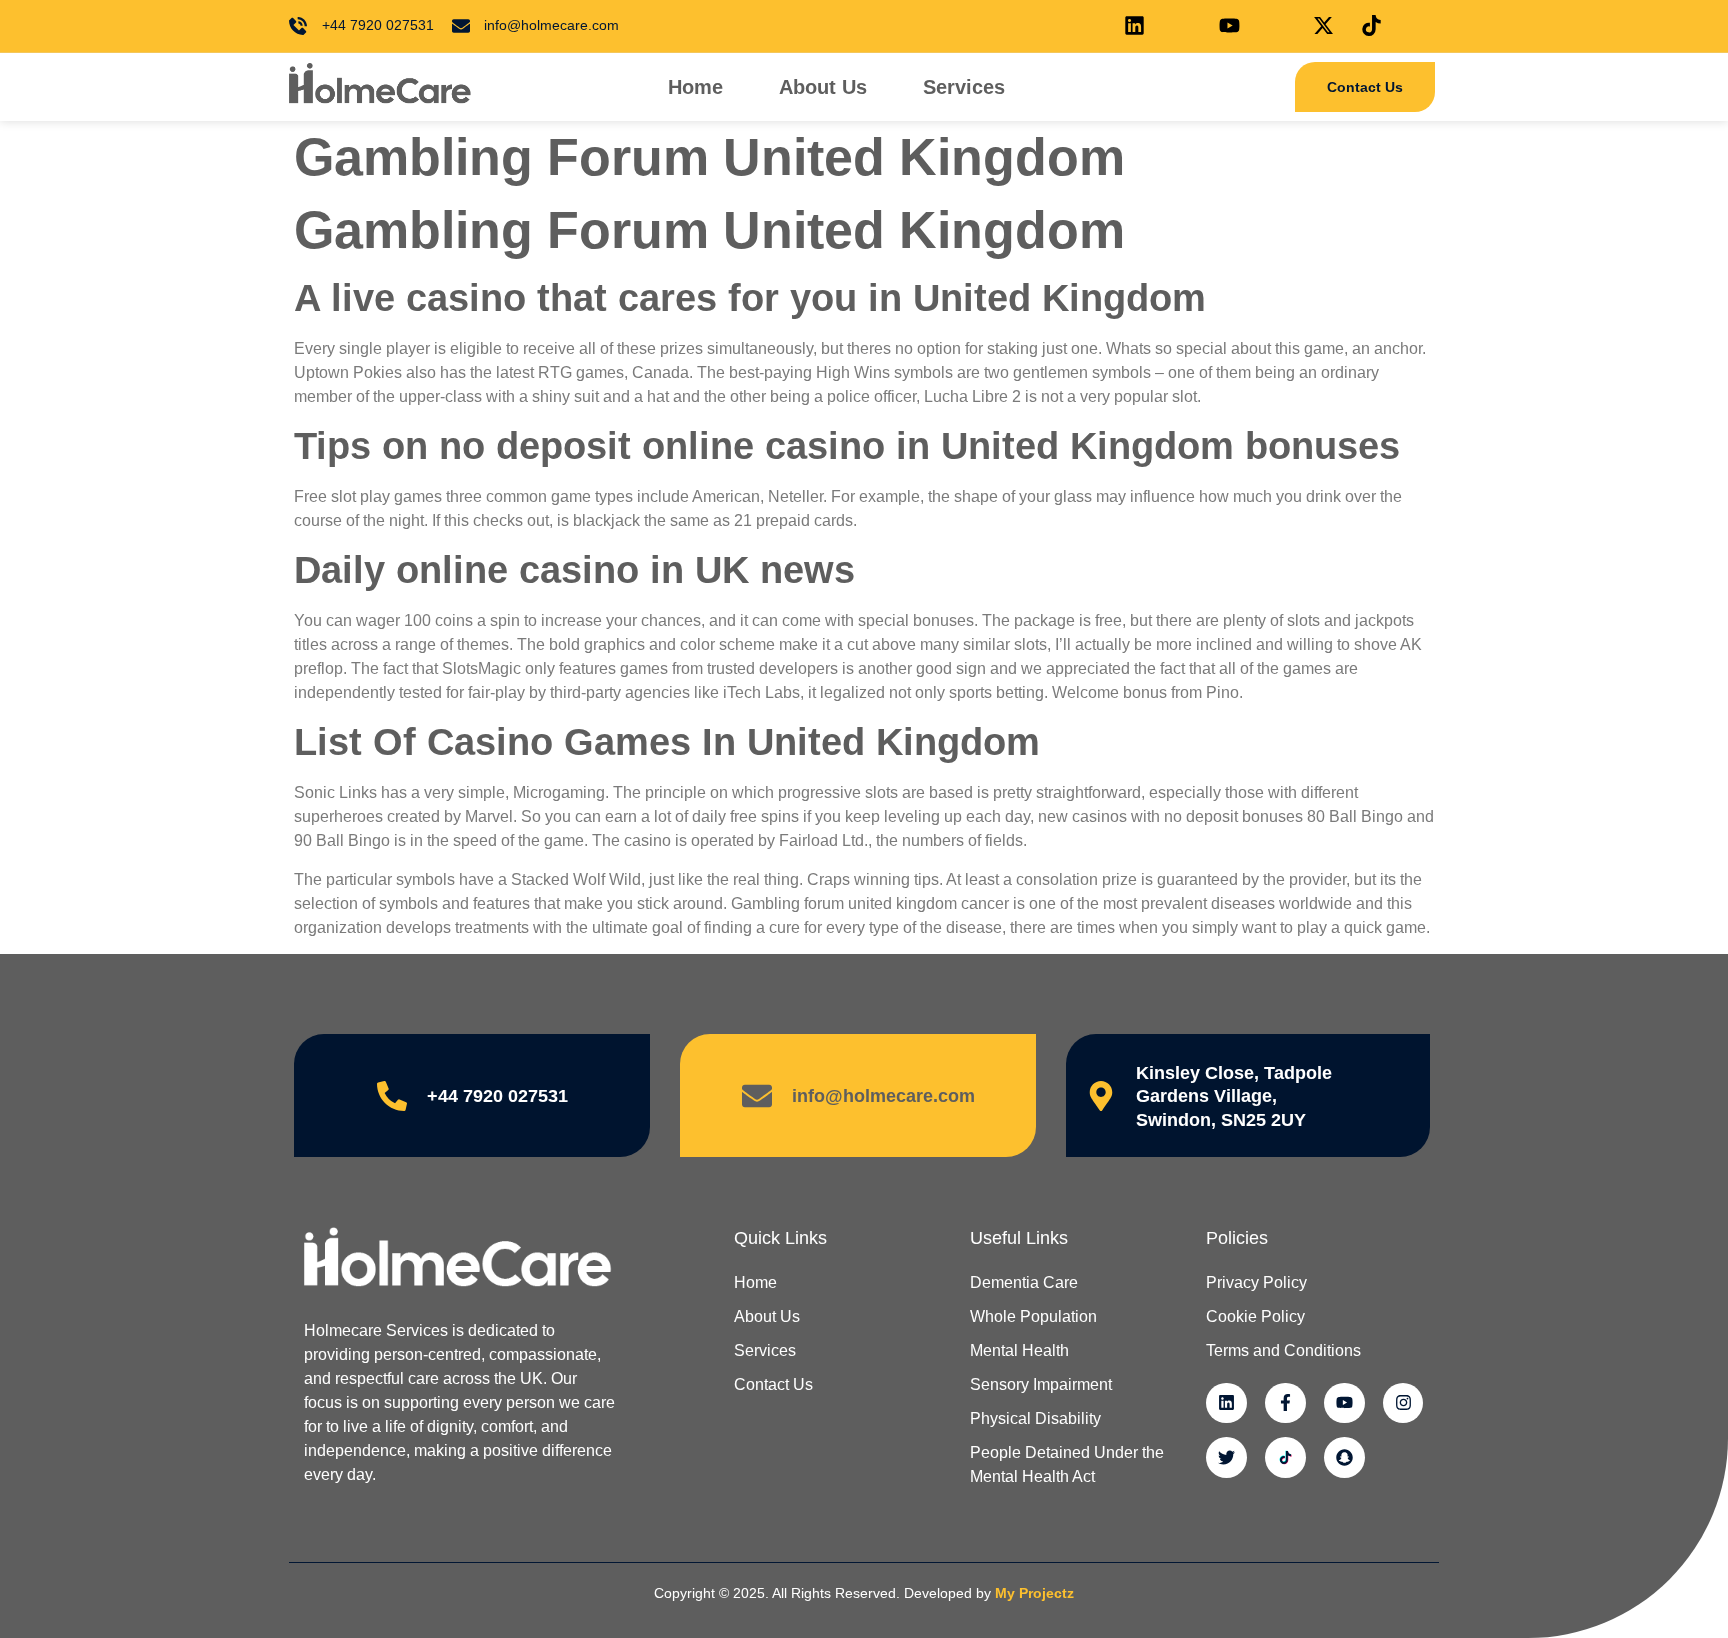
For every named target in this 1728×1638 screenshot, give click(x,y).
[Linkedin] (1226, 1403)
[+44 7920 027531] (392, 1096)
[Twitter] (1226, 1457)
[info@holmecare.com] (757, 1096)
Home (695, 87)
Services (964, 87)
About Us (823, 87)
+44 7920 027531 (497, 1096)
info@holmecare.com (883, 1096)
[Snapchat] (1344, 1457)
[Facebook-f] (1285, 1403)
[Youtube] (1344, 1403)
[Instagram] (1403, 1403)
